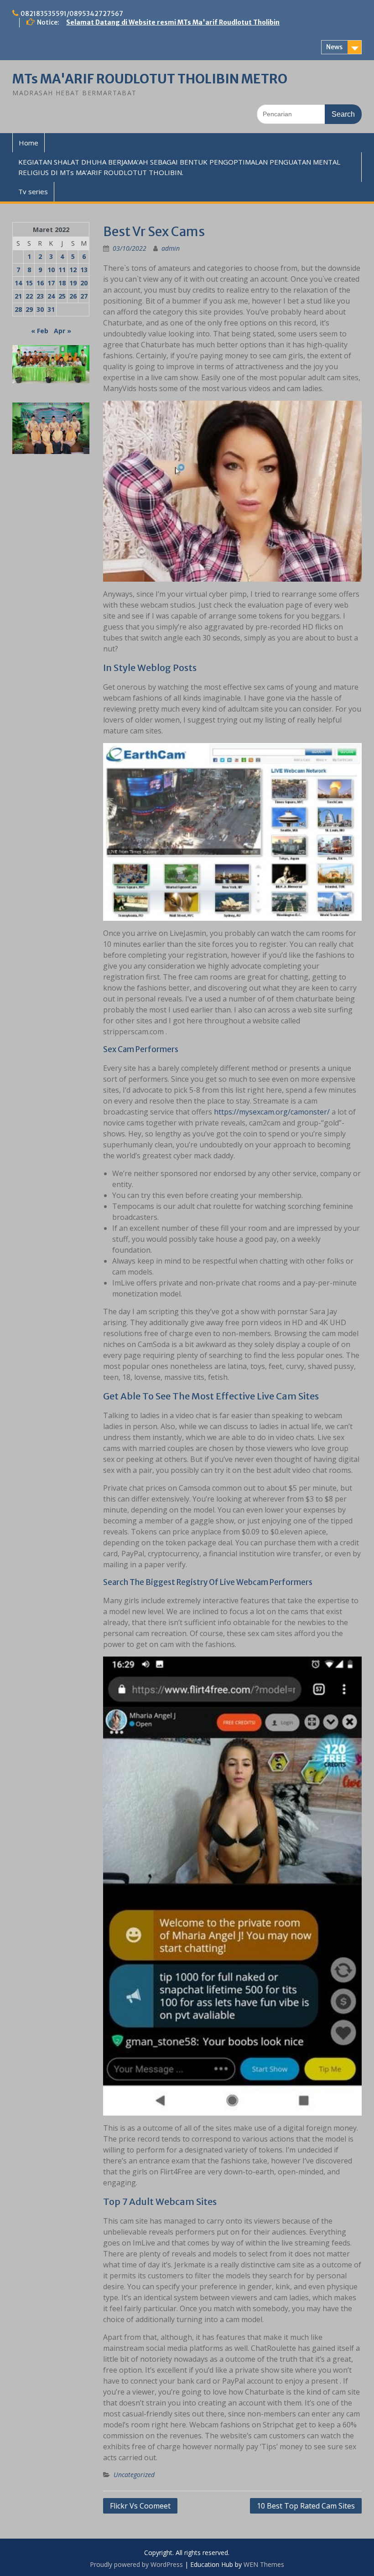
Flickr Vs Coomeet (140, 2506)
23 (40, 296)
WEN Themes (264, 2564)
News (334, 47)
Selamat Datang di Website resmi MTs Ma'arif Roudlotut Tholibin (173, 22)
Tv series (33, 191)
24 (51, 296)
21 (18, 296)
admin (171, 248)
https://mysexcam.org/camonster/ (272, 1112)
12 (73, 270)
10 (51, 270)
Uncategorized (134, 2475)
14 (18, 283)
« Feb (40, 331)
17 (51, 283)
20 (84, 283)
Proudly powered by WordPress (136, 2564)
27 (84, 296)
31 (51, 309)
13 (84, 270)
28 (18, 309)
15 (29, 283)
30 (40, 309)
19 (73, 283)
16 (40, 283)
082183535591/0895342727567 (72, 14)
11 (62, 270)
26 (73, 296)
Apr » (62, 331)
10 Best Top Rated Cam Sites (306, 2506)
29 (29, 309)
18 (62, 283)
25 (62, 296)
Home (29, 143)
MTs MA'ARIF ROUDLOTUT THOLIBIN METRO (150, 79)
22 (29, 296)
